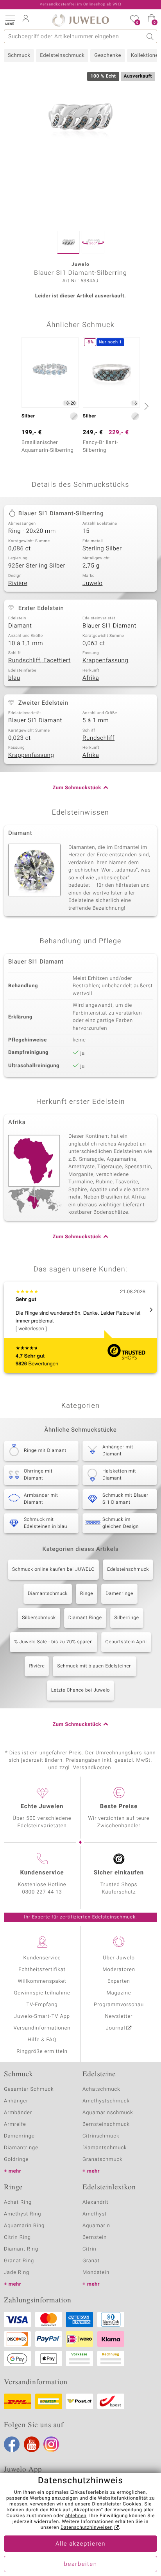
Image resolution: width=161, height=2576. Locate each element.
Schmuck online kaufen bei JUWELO (53, 1570)
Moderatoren (119, 1970)
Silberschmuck (39, 1618)
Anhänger (16, 2101)
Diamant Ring (21, 2249)
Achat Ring (18, 2202)
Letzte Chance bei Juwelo (81, 1690)
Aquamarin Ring (24, 2226)
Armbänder (18, 2113)
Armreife (15, 2124)
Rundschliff (98, 738)
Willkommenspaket (42, 1981)
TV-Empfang (42, 2005)
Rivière (18, 583)
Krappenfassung (105, 661)
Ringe (87, 1594)
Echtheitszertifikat (42, 1970)
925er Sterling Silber (37, 566)
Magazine (119, 1993)
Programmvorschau (119, 2005)
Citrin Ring (17, 2237)
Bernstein (95, 2237)
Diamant (20, 626)
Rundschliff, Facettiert (39, 661)
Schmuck (19, 56)
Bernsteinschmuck (106, 2124)
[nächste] (145, 406)
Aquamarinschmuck (108, 2113)
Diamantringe (21, 2148)
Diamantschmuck (48, 1594)
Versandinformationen (42, 2028)
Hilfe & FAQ (42, 2040)
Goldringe (16, 2160)
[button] (10, 19)
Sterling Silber (102, 549)
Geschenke (108, 56)
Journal (116, 2028)
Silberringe (127, 1618)
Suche (150, 36)
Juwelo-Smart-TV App (42, 2016)
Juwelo (92, 583)
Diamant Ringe (85, 1618)
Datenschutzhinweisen (87, 2528)
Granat (91, 2261)
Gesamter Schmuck (29, 2089)
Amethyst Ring (22, 2214)
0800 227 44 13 (42, 1892)
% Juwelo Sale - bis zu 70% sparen (53, 1642)
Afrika (91, 678)
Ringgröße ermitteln (42, 2052)
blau (14, 678)
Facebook (12, 2444)
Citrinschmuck (101, 2136)
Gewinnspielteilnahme (42, 1993)
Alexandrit (95, 2202)
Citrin (89, 2249)
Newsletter (119, 2016)
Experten (119, 1981)
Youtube (32, 2444)
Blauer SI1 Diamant (109, 626)
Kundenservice (42, 1958)
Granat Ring (19, 2261)
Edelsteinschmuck (62, 56)
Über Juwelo (119, 1958)
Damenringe (119, 1594)
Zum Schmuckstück (77, 788)
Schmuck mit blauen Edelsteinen (94, 1666)
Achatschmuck (101, 2089)
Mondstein (96, 2273)
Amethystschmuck (106, 2101)
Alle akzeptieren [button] (80, 2544)
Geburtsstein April (126, 1642)
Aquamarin (96, 2226)
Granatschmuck (103, 2160)
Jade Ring (17, 2273)
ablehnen (76, 2516)
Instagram (51, 2444)
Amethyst (95, 2214)
